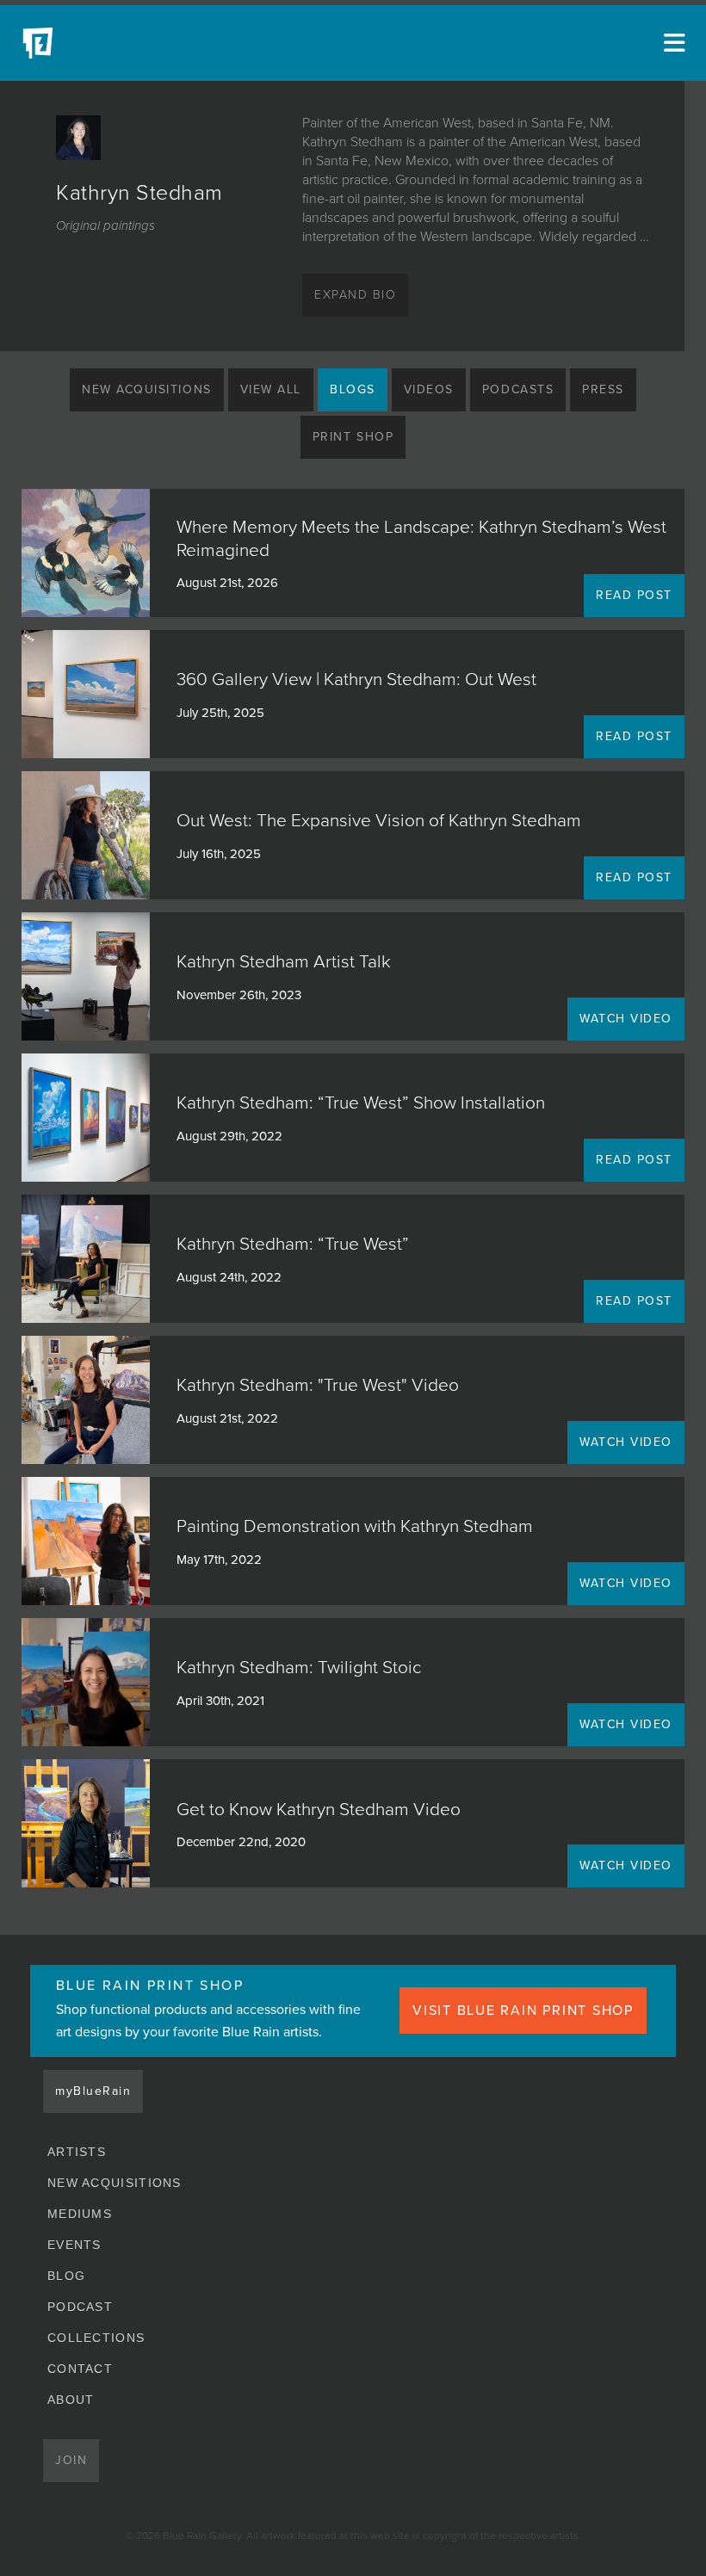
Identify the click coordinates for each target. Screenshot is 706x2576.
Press (603, 389)
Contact (80, 2369)
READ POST (634, 595)
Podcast (80, 2307)
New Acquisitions (147, 389)
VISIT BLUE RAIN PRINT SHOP (523, 2011)
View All (271, 389)
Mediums (80, 2214)
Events (74, 2245)
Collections (96, 2338)
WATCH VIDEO (626, 1019)
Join (71, 2460)
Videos (429, 389)
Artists (77, 2152)
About (71, 2400)
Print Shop (353, 437)
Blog (66, 2276)
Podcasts (518, 389)
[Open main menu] (672, 43)
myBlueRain (93, 2091)
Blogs (353, 389)
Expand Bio (355, 295)
